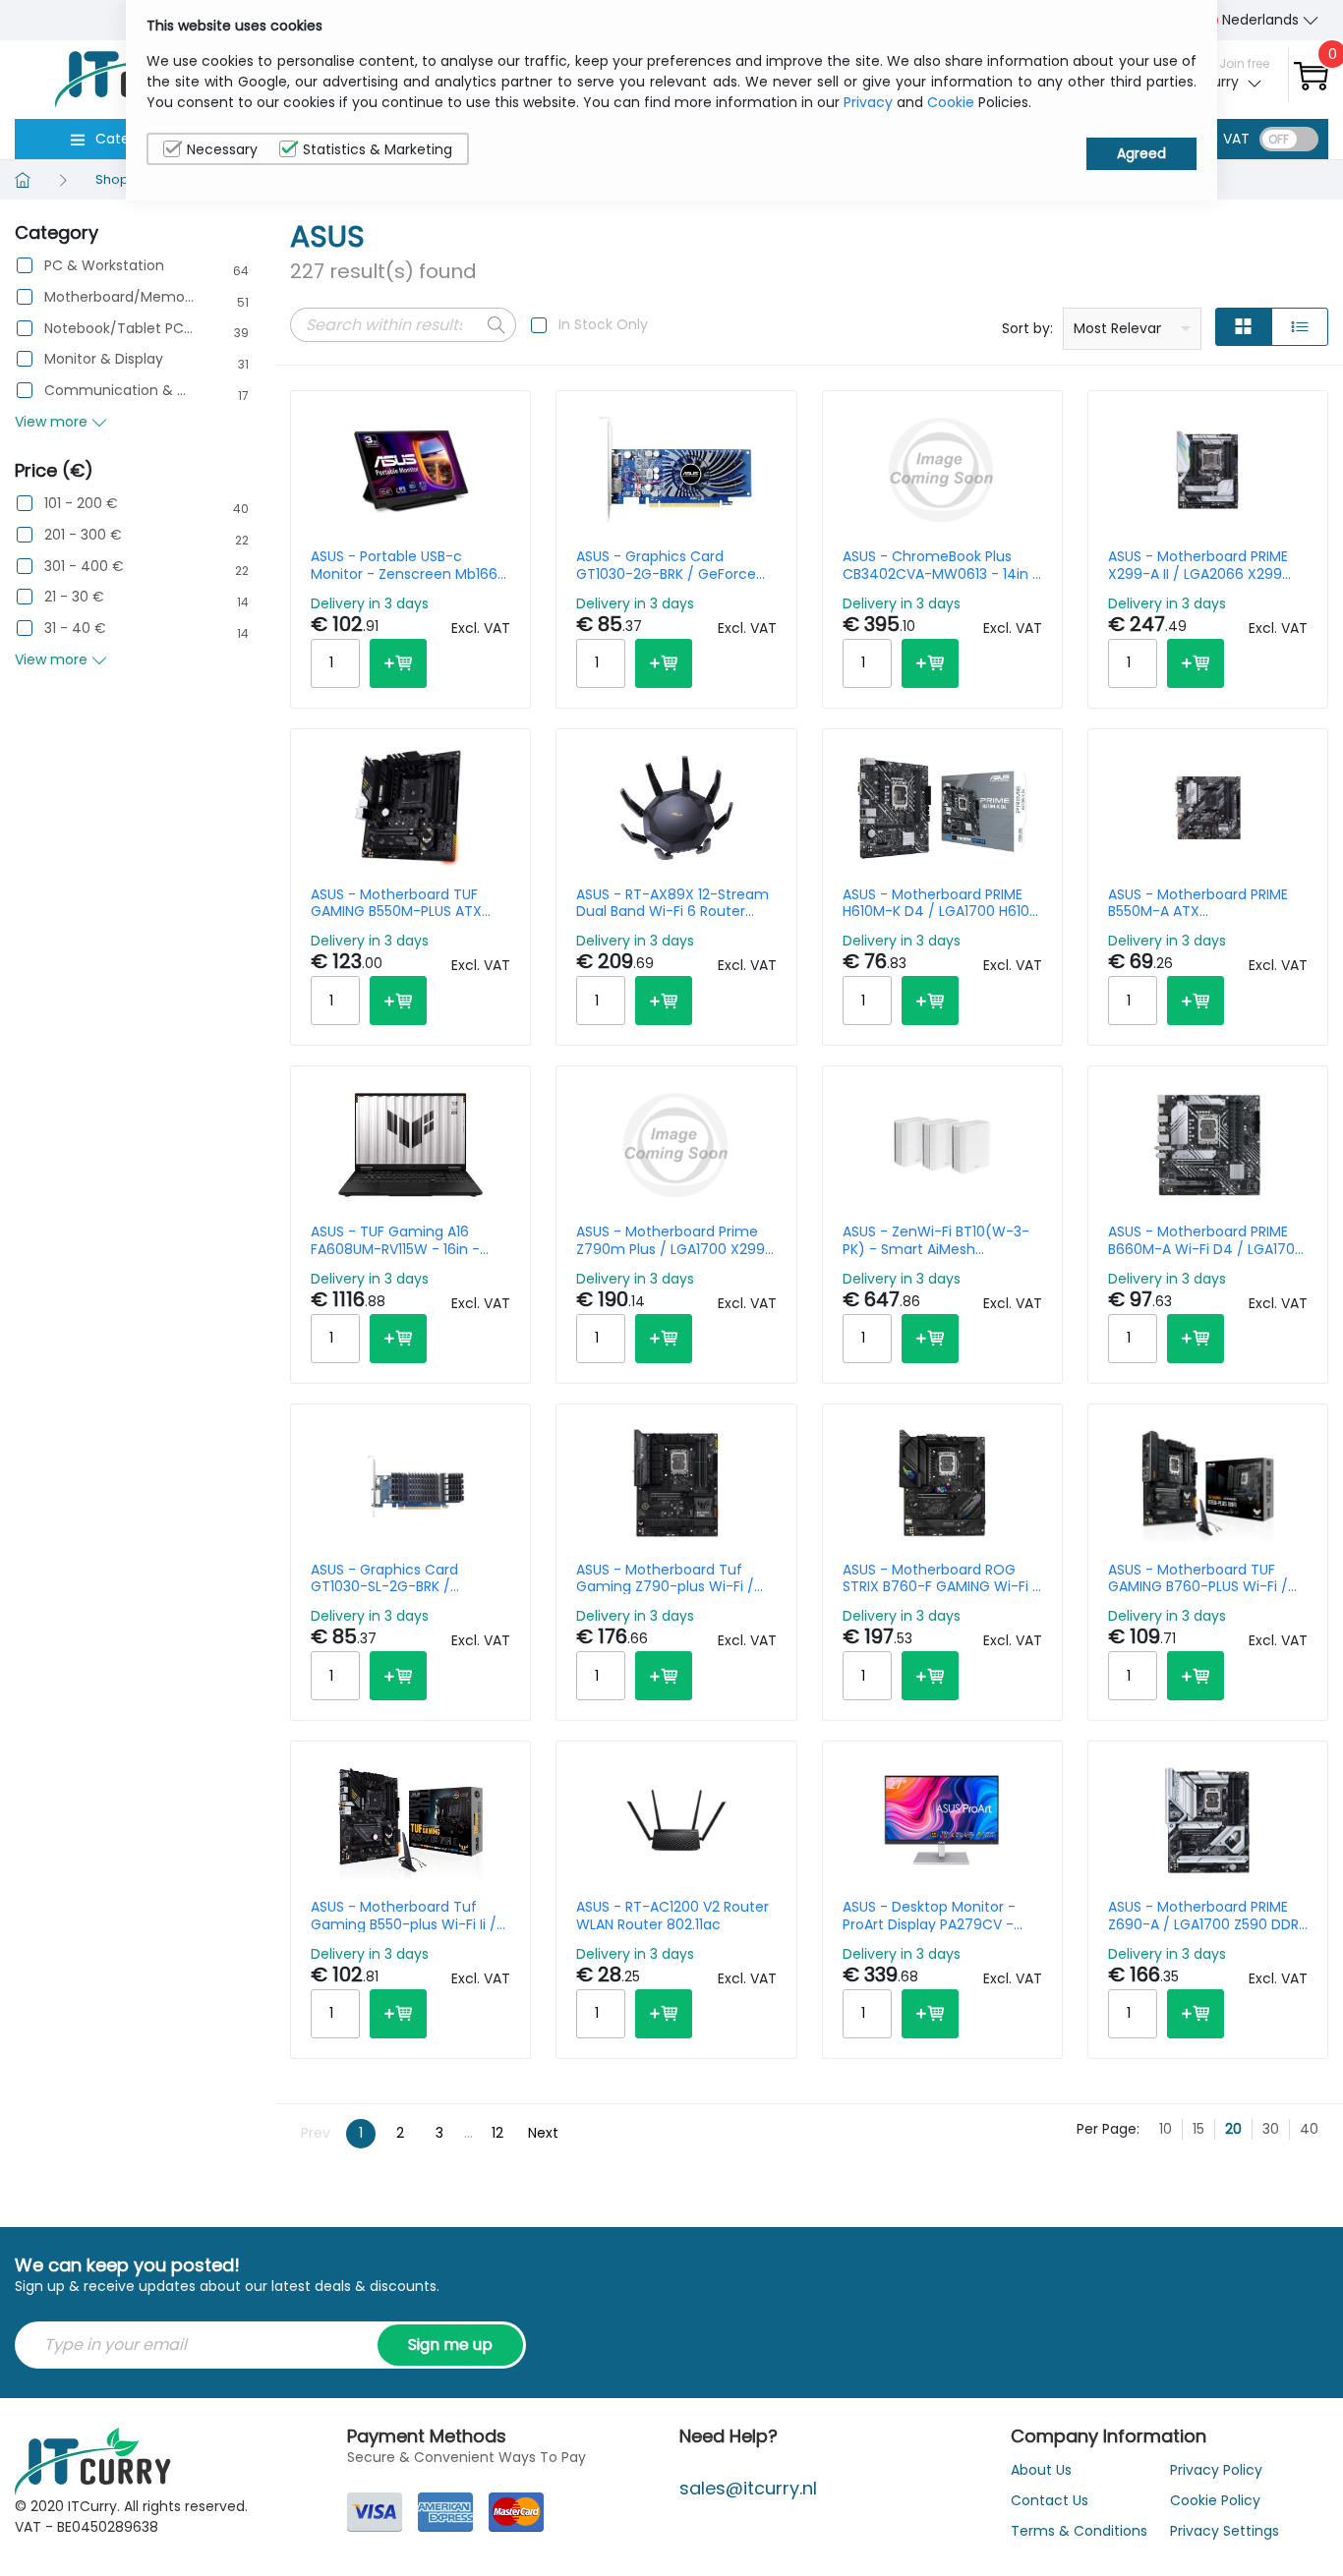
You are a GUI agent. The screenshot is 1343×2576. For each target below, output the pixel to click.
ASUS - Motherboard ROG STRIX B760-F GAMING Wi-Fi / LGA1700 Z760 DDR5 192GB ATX (941, 1578)
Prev (316, 2133)
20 (1233, 2129)
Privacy (868, 102)
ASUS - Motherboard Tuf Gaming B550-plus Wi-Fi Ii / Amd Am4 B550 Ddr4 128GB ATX (404, 1916)
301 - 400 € (84, 567)
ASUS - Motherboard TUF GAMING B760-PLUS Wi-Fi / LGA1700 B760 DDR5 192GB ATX (1198, 1578)
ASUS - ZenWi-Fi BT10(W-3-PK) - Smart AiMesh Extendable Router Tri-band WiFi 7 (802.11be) (937, 1240)
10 (1166, 2129)
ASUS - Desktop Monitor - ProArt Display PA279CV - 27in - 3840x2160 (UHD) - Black (929, 1916)
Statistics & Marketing (378, 149)
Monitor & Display (104, 359)
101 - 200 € (81, 504)
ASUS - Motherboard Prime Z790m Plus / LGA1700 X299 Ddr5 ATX (671, 1240)
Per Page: (1108, 2129)
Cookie (951, 102)
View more (53, 422)
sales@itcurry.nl (748, 2488)
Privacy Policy (1216, 2470)
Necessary (222, 149)
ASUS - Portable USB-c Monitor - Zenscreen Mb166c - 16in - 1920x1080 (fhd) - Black (409, 565)
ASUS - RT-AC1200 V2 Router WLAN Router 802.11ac (672, 1916)
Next (543, 2133)
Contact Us (1050, 2500)
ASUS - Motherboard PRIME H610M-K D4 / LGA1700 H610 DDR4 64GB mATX (936, 903)
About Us (1041, 2470)
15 (1198, 2129)
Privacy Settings (1225, 2531)
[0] (1311, 75)
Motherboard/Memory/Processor (119, 297)
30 (1271, 2129)
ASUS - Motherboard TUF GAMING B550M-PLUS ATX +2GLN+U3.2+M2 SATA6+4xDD (410, 903)
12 (497, 2133)
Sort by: (1027, 328)
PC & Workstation (104, 266)
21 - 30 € (74, 597)
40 (1309, 2129)
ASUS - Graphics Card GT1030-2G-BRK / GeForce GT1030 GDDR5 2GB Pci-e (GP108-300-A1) (666, 565)
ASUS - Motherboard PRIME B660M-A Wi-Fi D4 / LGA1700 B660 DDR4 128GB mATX (1206, 1240)
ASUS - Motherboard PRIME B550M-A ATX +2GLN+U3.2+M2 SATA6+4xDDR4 (1198, 903)
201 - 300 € (83, 535)
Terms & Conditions (1079, 2531)
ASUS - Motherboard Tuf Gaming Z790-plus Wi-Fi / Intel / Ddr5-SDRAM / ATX (665, 1578)
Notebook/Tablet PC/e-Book (119, 329)
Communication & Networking (119, 391)
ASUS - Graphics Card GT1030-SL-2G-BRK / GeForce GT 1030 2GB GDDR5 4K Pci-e (409, 1578)
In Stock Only (603, 324)
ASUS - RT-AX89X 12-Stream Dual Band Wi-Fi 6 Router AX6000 (672, 903)
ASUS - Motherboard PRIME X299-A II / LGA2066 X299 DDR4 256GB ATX (1198, 565)
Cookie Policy (1215, 2500)
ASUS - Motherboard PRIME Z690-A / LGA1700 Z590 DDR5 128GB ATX (1207, 1916)
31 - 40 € (75, 629)
